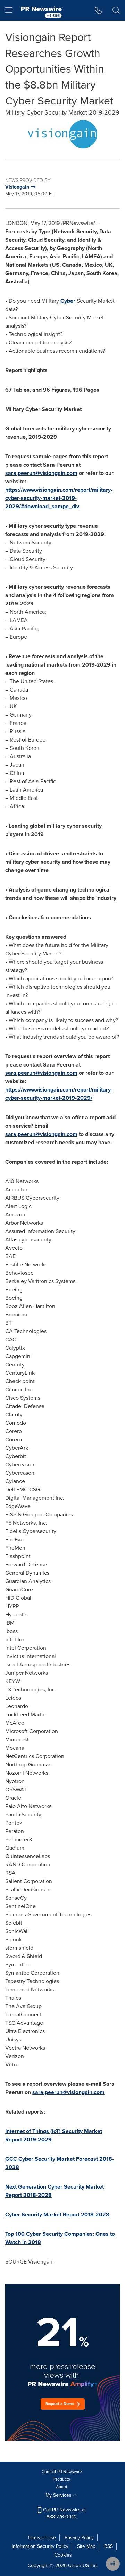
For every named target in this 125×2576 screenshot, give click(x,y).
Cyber (68, 301)
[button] (62, 134)
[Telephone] (98, 10)
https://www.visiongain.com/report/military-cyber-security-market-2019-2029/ (59, 1094)
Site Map (86, 2546)
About (62, 2487)
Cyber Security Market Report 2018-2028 (57, 2214)
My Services (59, 2495)
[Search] (116, 10)
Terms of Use (42, 2538)
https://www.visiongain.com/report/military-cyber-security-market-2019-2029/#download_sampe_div (59, 498)
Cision (75, 2565)
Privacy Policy (79, 2538)
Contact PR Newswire (62, 2472)
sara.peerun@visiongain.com (41, 473)
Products (62, 2479)
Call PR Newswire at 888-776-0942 (64, 2513)
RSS (109, 2546)
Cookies (63, 2555)
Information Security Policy (40, 2546)
